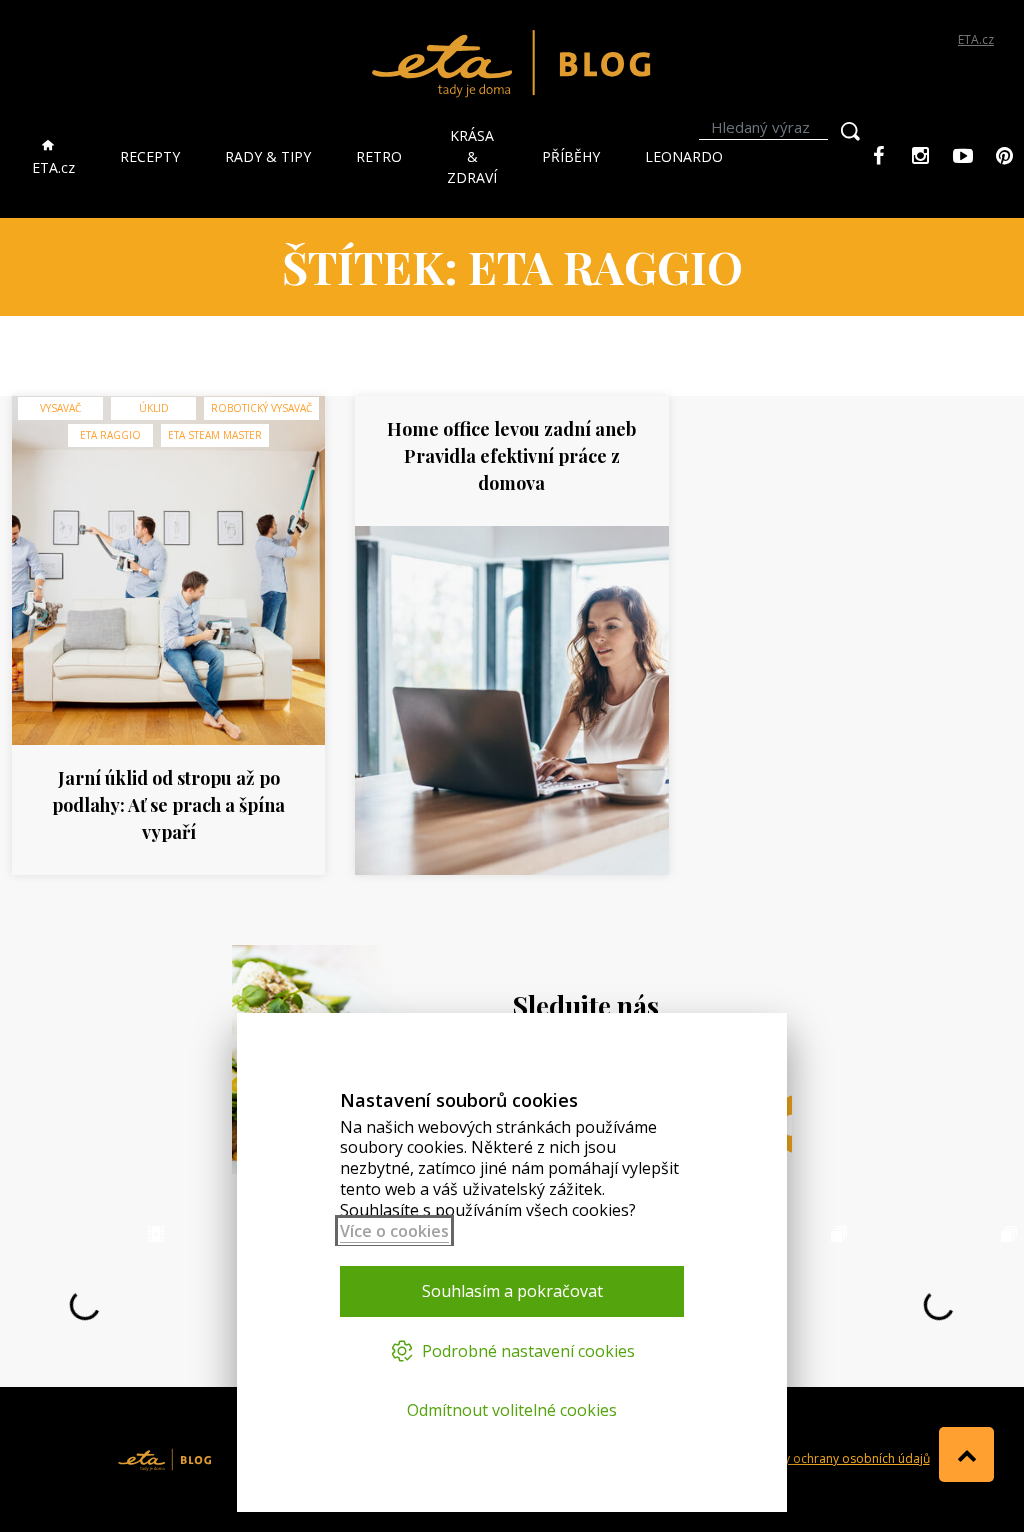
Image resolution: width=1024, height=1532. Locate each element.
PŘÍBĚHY (571, 156)
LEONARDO (684, 156)
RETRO (379, 156)
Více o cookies (394, 1231)
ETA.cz (976, 39)
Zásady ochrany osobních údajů (839, 1458)
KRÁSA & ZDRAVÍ (472, 156)
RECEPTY (150, 156)
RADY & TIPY (268, 156)
